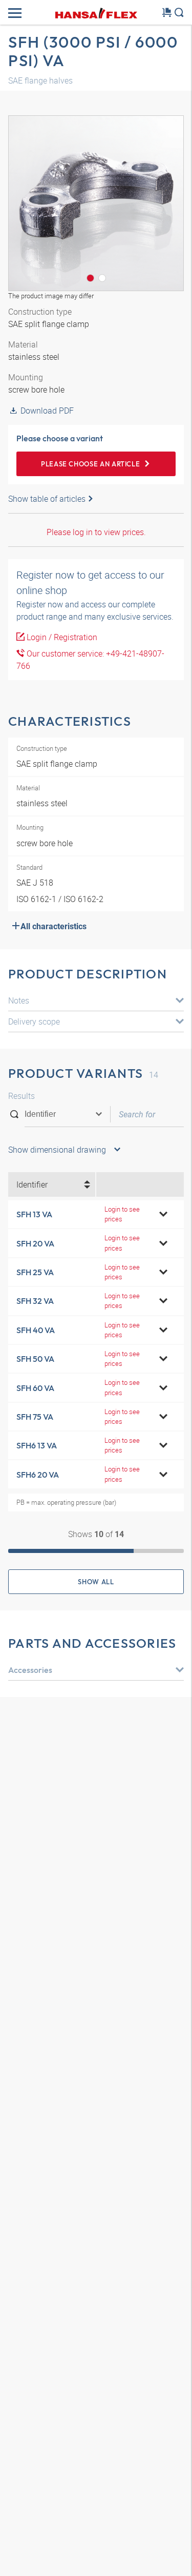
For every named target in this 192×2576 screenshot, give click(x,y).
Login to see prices (122, 1214)
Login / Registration (61, 637)
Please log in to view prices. (96, 532)
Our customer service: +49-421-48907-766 (90, 660)
